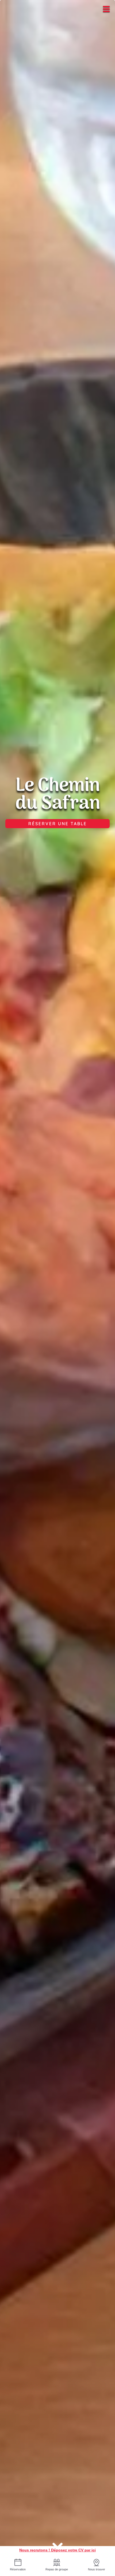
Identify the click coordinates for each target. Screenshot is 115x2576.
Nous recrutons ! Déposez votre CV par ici (57, 2550)
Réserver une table (58, 824)
